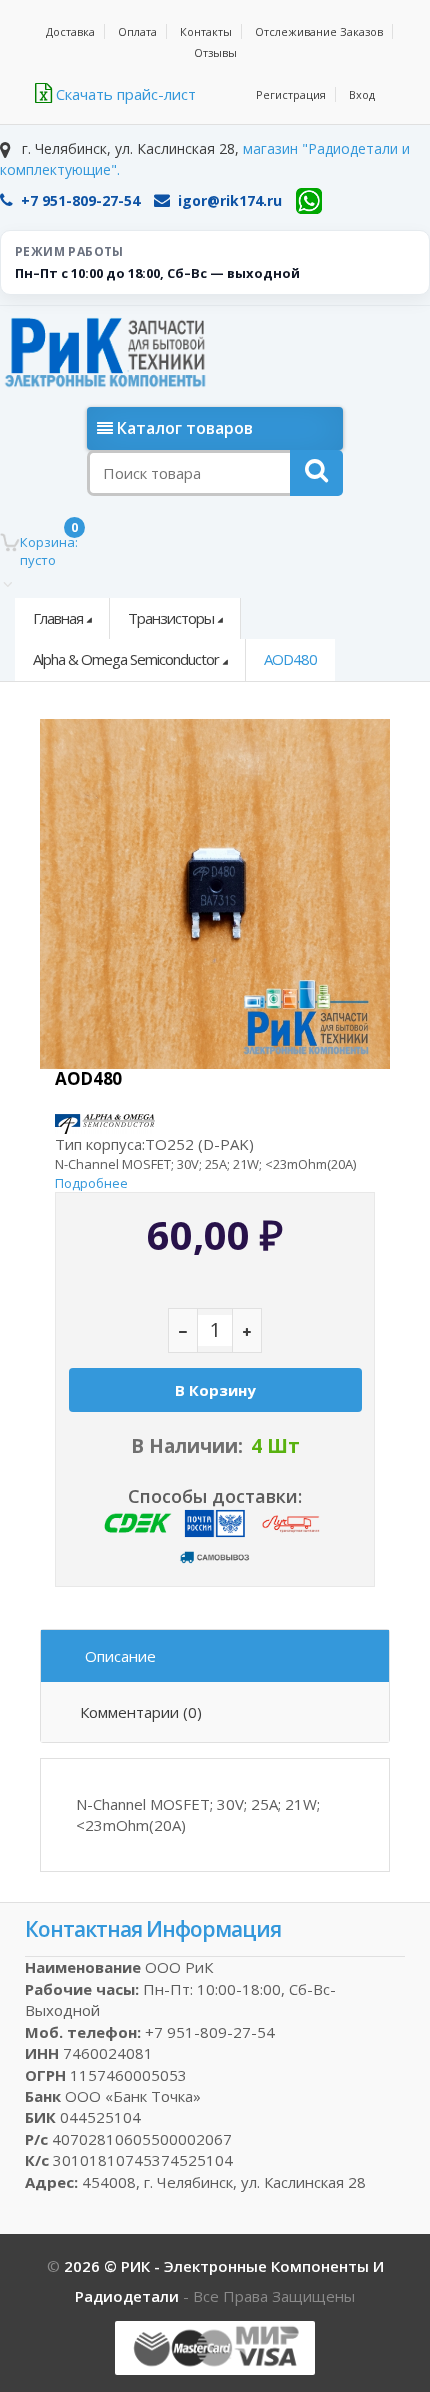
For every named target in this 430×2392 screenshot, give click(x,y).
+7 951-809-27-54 (80, 200)
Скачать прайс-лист (124, 94)
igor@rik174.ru (230, 200)
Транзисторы (171, 618)
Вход (362, 94)
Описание (120, 1656)
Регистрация (291, 94)
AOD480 (290, 659)
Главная (58, 618)
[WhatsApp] (309, 201)
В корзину (215, 1390)
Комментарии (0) (141, 1712)
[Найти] (316, 473)
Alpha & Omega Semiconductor (126, 659)
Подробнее (91, 1183)
